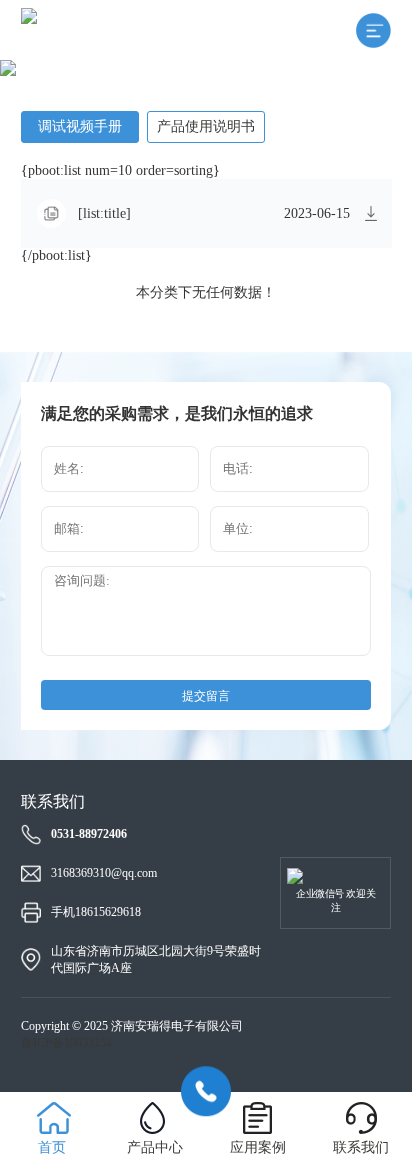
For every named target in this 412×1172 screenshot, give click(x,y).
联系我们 (361, 1147)
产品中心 (155, 1147)
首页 (52, 1147)
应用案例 (258, 1147)
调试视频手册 (80, 126)
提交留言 (206, 696)
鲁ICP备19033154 (66, 1043)
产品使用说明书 (206, 126)
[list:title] (104, 214)
